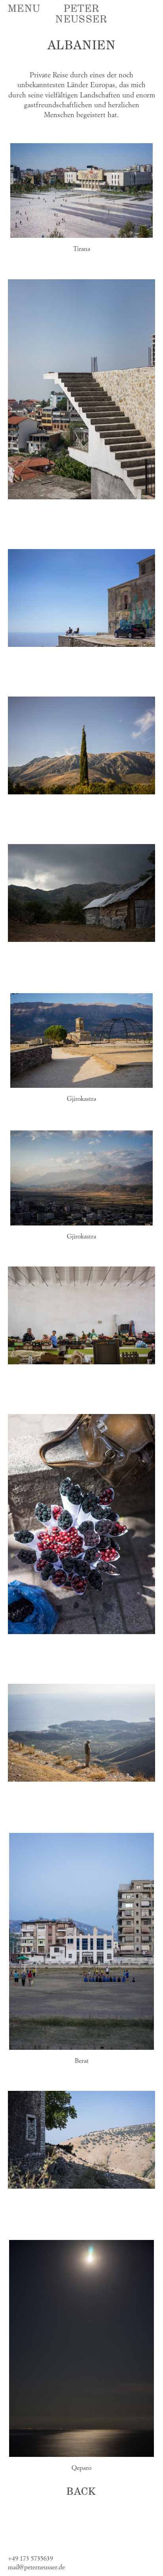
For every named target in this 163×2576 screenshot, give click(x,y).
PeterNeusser (81, 14)
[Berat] (81, 1940)
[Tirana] (81, 189)
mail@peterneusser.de (36, 2568)
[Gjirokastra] (81, 1039)
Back (81, 2492)
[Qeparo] (81, 2347)
